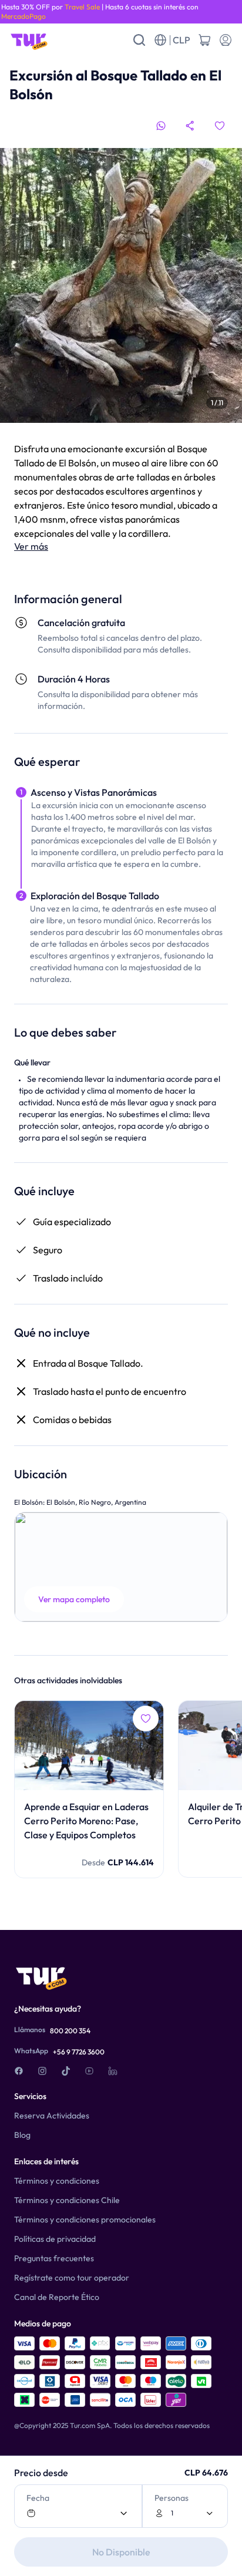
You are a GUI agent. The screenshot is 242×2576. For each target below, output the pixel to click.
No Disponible (121, 2552)
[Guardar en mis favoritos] (220, 126)
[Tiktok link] (66, 2071)
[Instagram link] (42, 2071)
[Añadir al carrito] (204, 40)
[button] (121, 1567)
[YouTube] (89, 2071)
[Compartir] (190, 126)
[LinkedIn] (113, 2071)
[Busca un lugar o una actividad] (139, 40)
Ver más (31, 546)
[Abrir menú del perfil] (226, 40)
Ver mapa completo (74, 1599)
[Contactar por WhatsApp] (161, 126)
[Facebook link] (19, 2071)
